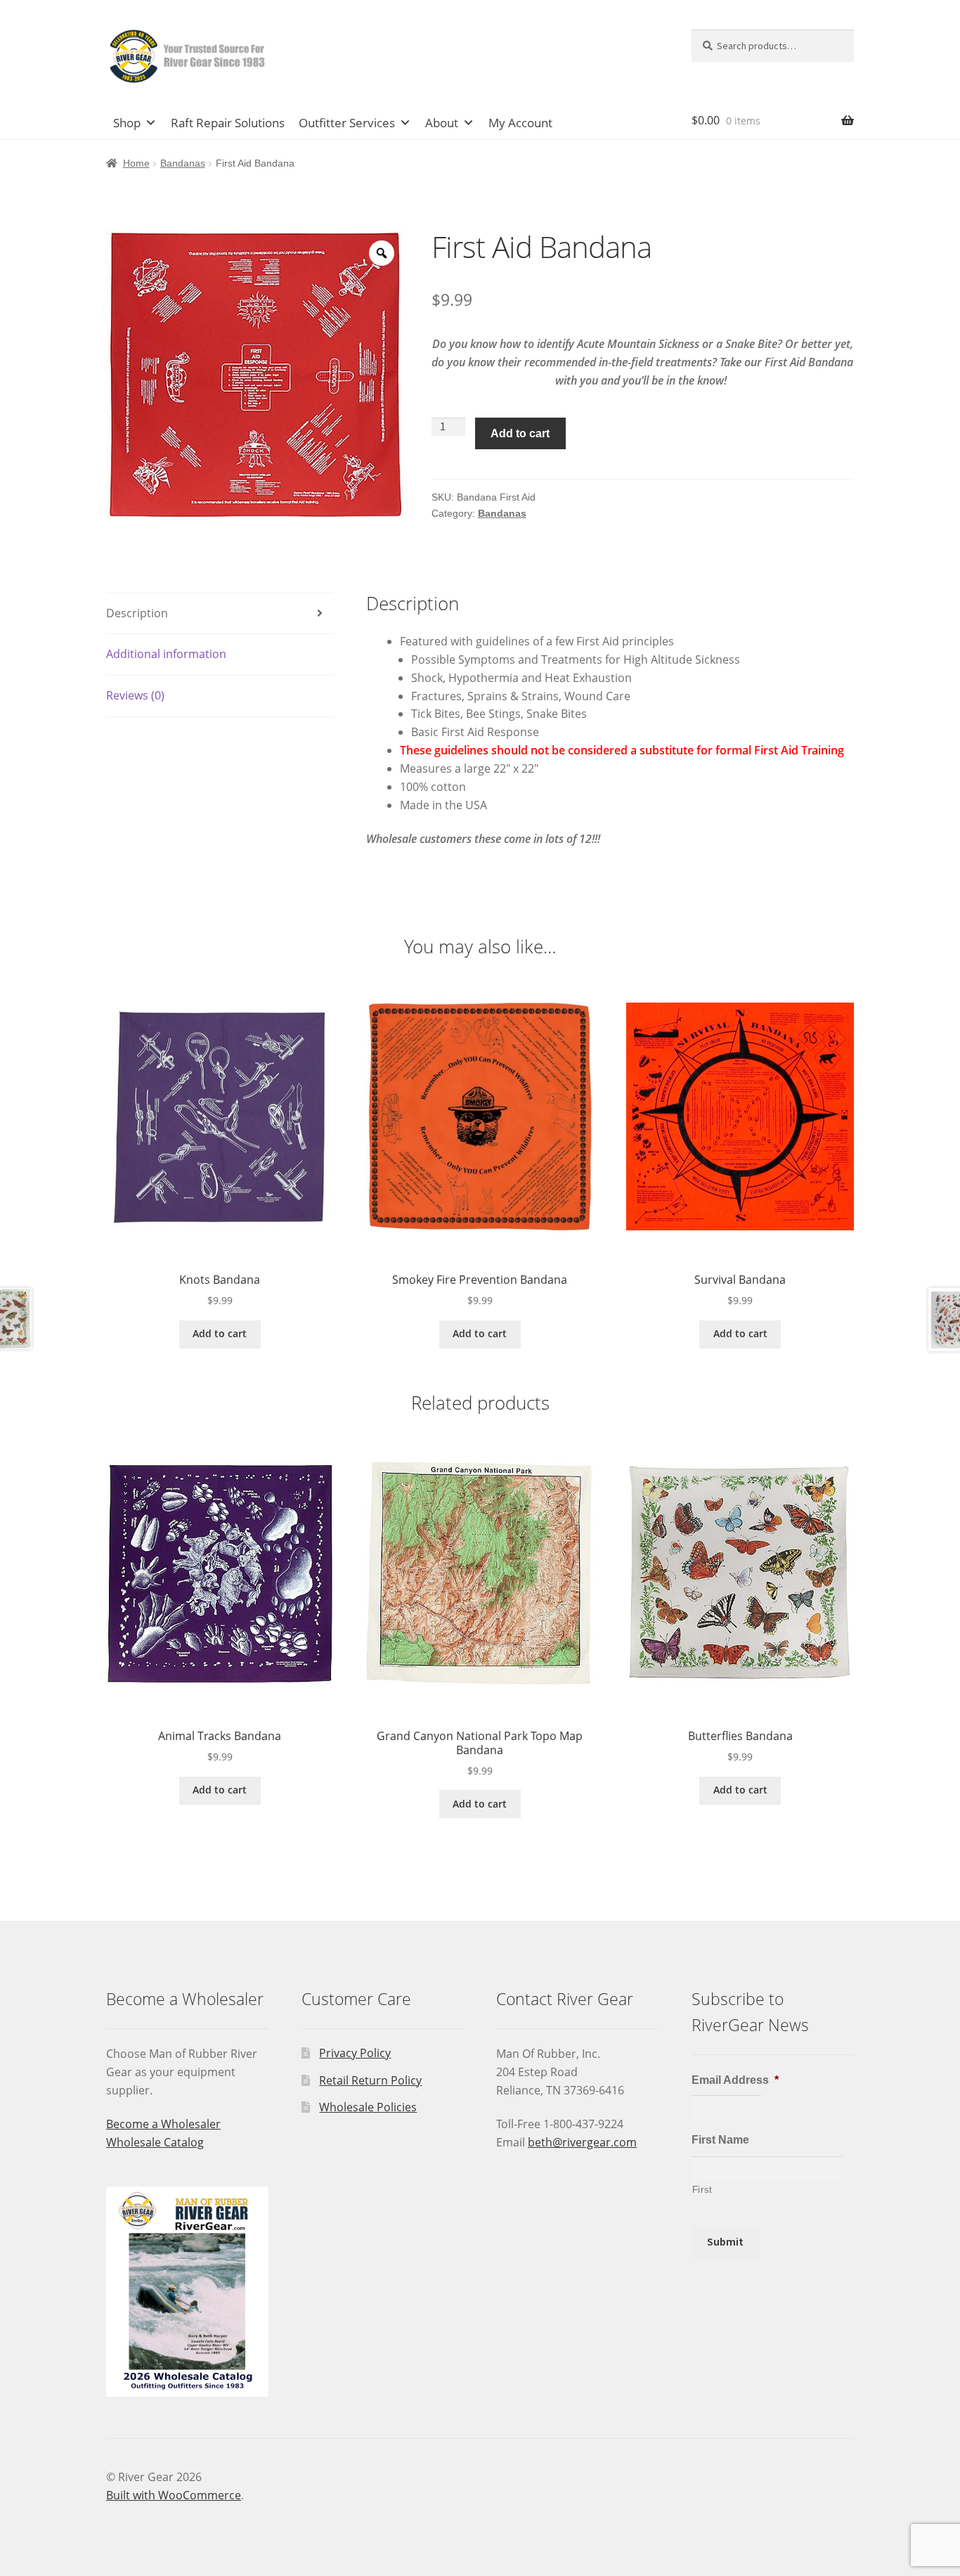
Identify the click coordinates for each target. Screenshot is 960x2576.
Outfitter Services (347, 123)
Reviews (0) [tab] (135, 695)
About (442, 123)
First (702, 2190)
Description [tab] (137, 613)
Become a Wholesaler (163, 2124)
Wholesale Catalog (155, 2142)
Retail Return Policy (370, 2080)
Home (136, 163)
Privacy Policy (355, 2053)
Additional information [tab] (166, 654)
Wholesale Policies (368, 2107)
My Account (520, 123)
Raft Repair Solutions (228, 123)
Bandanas (183, 163)
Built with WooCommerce (174, 2495)
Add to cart (520, 433)
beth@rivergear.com (582, 2142)
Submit (725, 2241)
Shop (127, 123)
